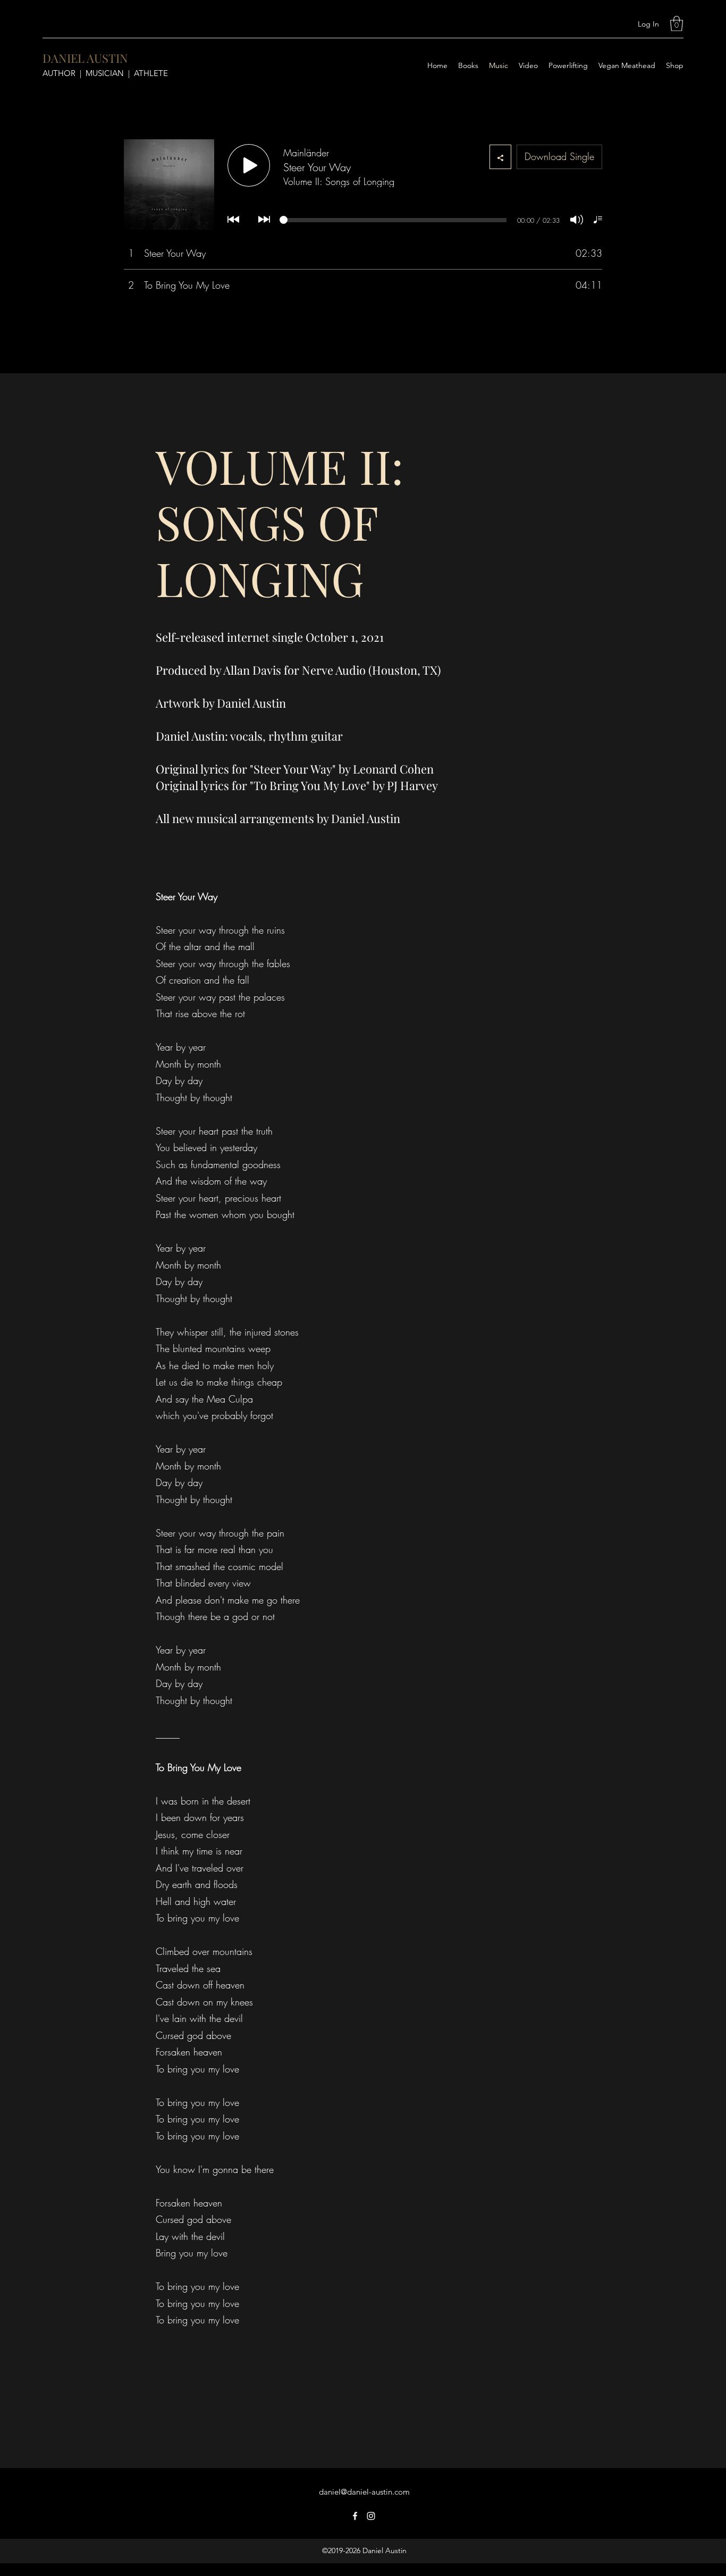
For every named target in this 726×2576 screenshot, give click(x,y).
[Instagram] (371, 2516)
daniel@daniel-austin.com (364, 2492)
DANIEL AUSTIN (85, 58)
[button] (677, 24)
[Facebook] (355, 2516)
